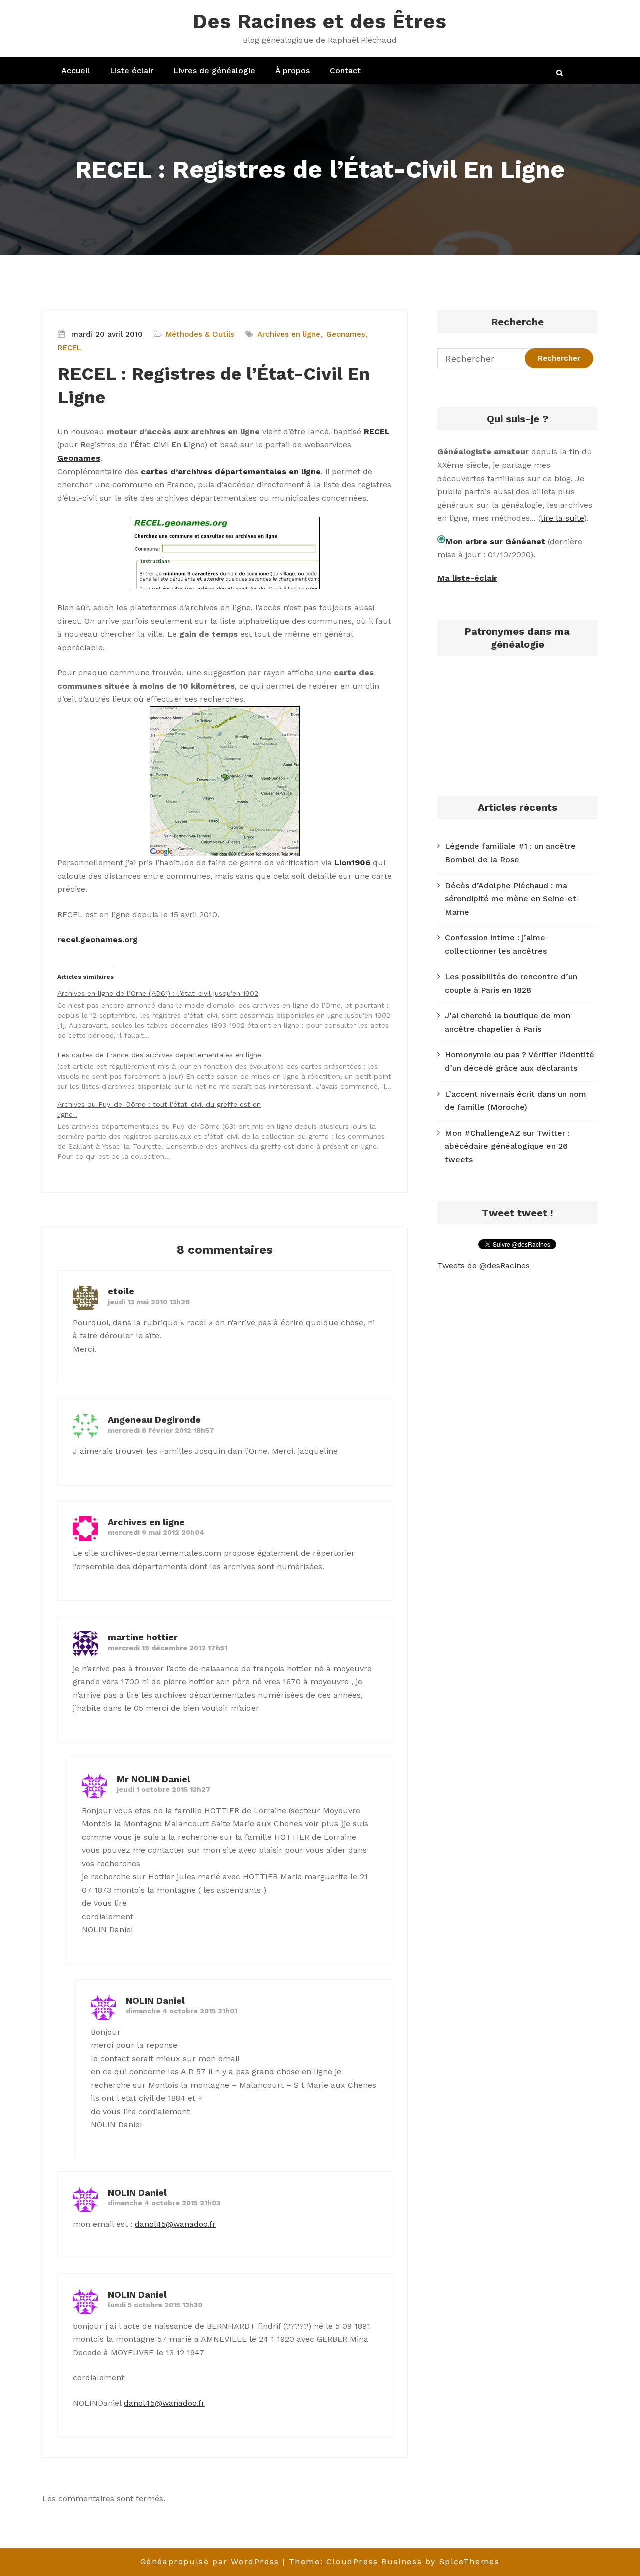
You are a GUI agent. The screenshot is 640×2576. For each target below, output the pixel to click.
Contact (345, 71)
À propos (293, 71)
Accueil (76, 71)
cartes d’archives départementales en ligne (231, 472)
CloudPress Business (374, 2561)
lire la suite (562, 518)
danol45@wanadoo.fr (175, 2224)
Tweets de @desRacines (484, 1265)
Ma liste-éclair (467, 578)
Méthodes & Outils (200, 334)
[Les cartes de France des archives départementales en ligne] (230, 1070)
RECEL (70, 348)
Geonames (346, 334)
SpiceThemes (470, 2561)
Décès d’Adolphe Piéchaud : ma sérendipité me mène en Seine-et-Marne (512, 899)
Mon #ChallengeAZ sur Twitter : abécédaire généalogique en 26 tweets (507, 1146)
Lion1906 (352, 862)
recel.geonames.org (98, 939)
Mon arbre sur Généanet (495, 542)
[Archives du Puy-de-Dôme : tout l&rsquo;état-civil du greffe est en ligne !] (230, 1130)
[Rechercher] (560, 73)
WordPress (255, 2561)
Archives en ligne (289, 334)
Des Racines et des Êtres (320, 22)
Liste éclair (132, 71)
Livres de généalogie (214, 71)
